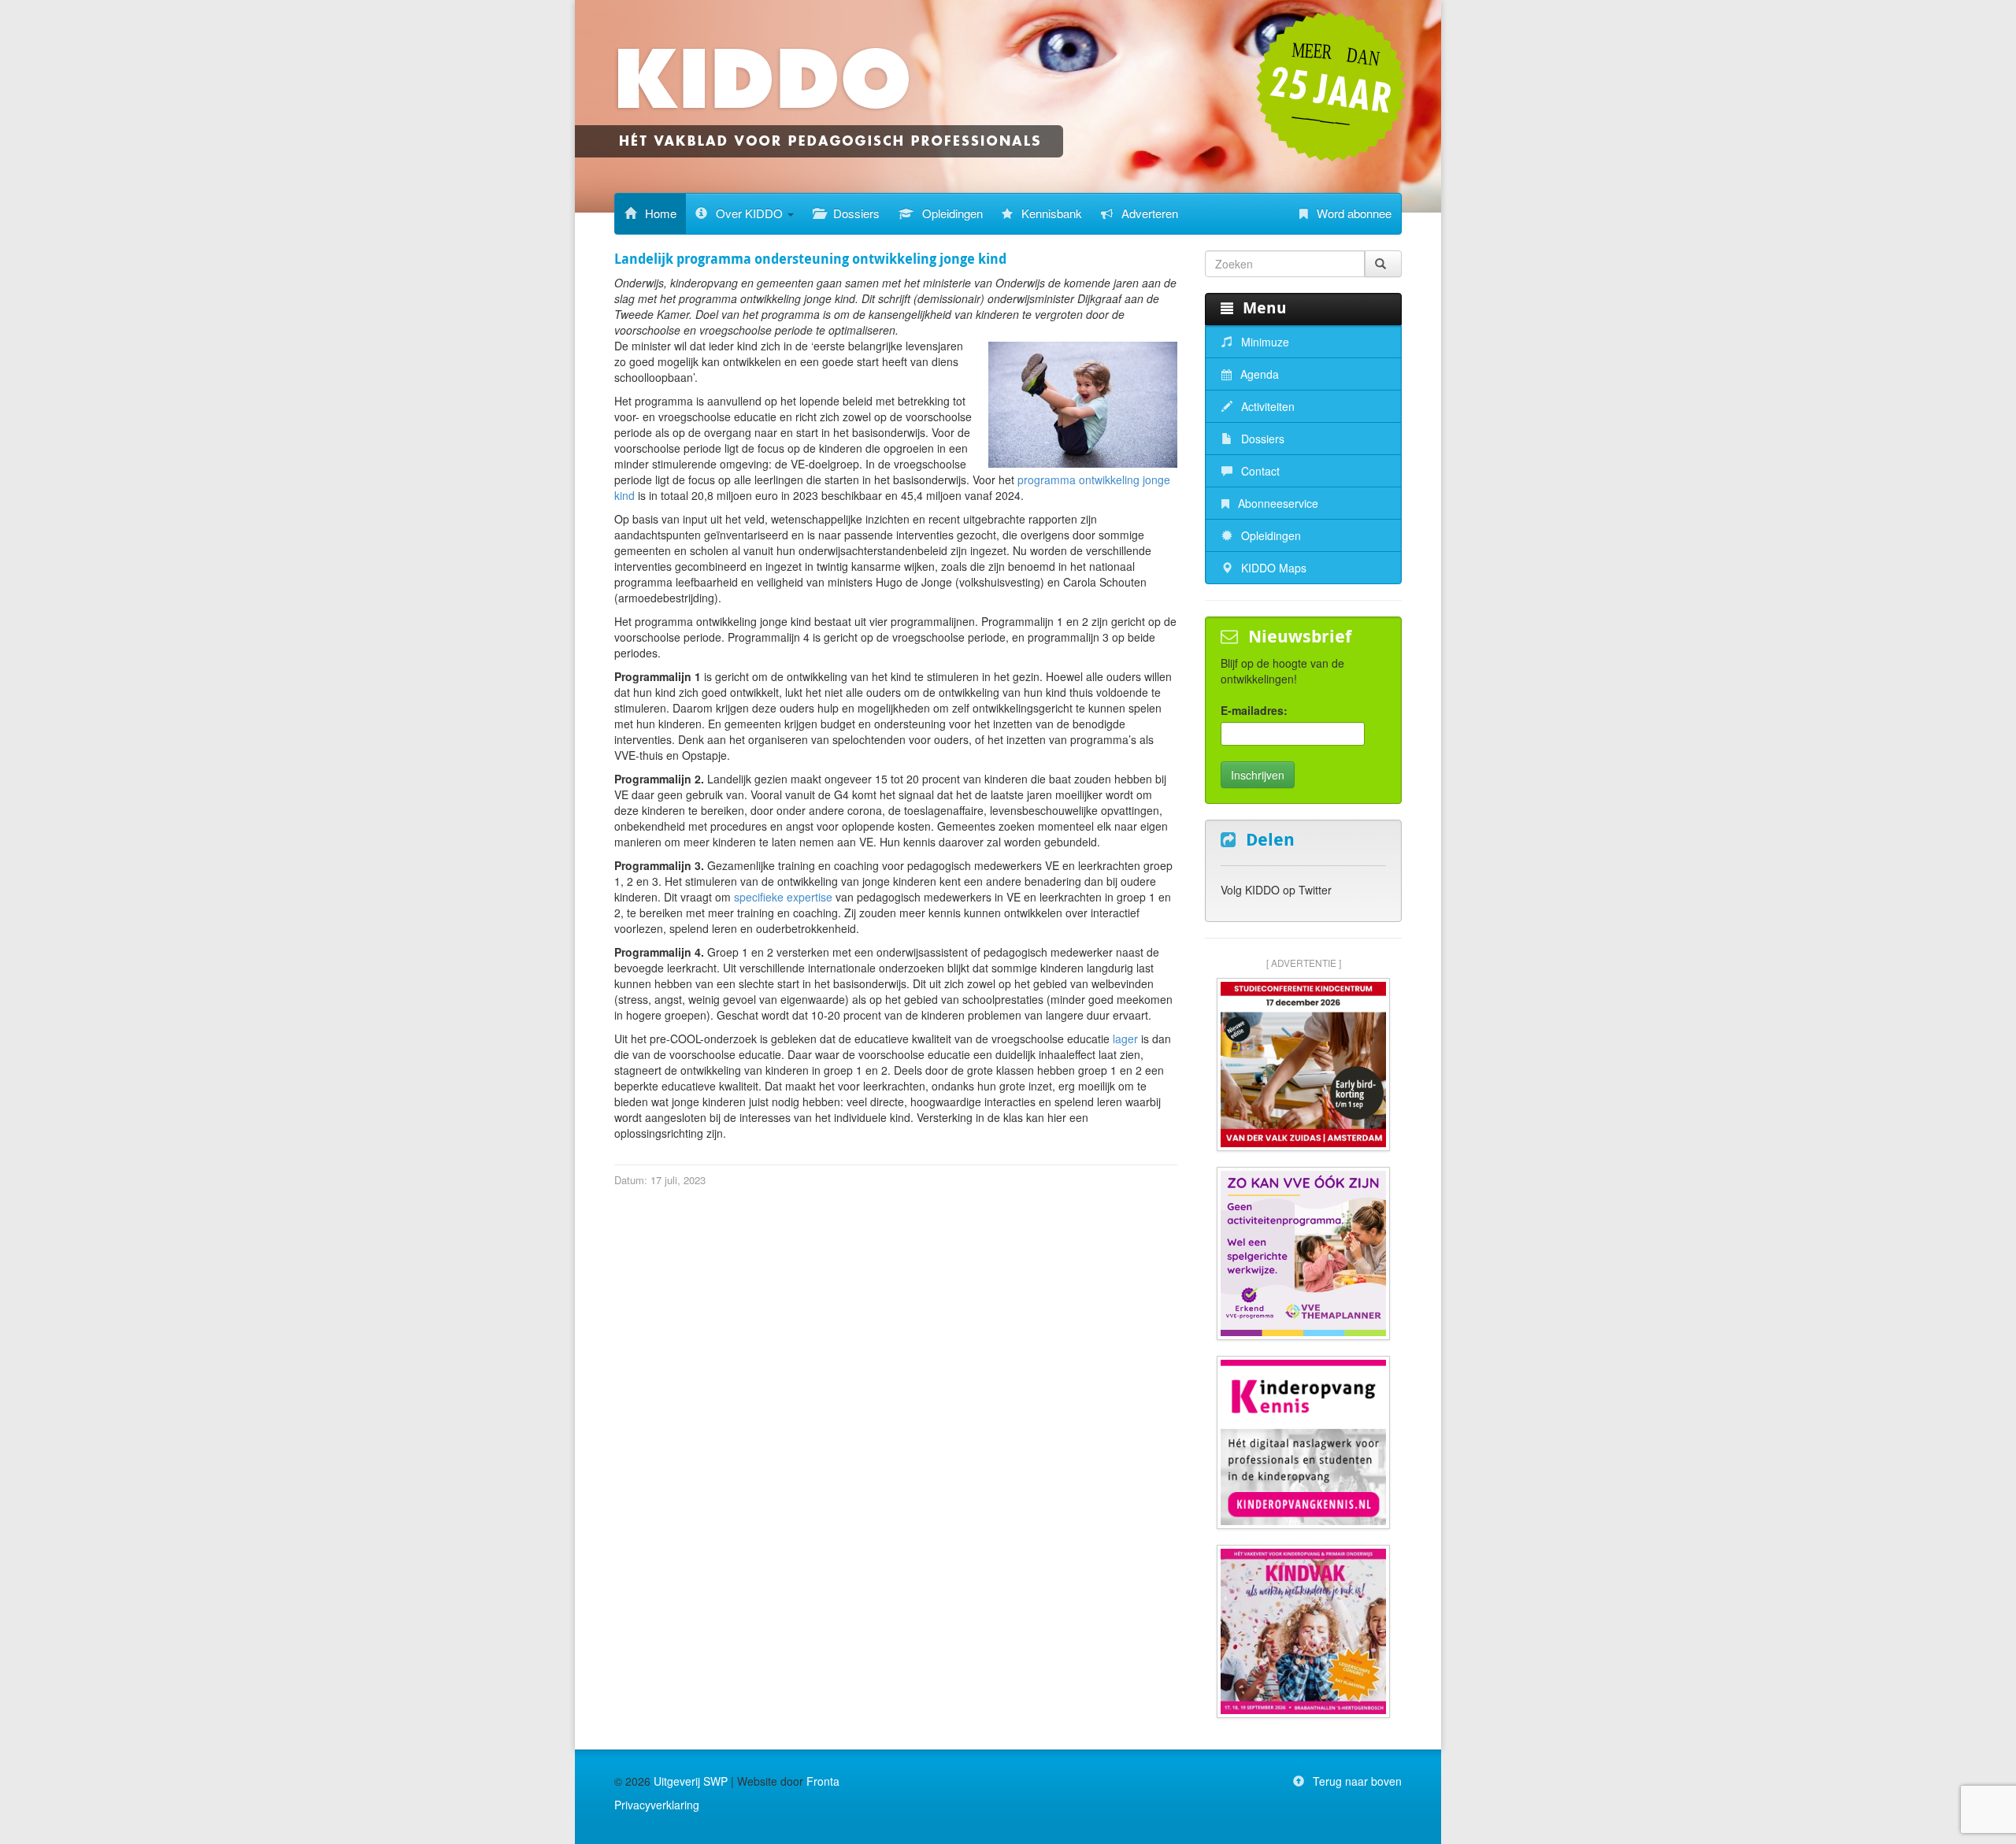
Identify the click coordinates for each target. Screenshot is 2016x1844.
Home (659, 213)
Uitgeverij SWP (691, 1781)
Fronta (823, 1781)
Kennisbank (1050, 213)
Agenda (1258, 374)
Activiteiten (1266, 406)
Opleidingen (951, 213)
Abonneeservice (1277, 503)
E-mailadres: (1254, 710)
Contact (1259, 471)
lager (1125, 1039)
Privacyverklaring (657, 1805)
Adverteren (1148, 213)
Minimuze (1264, 342)
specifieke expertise (783, 897)
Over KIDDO (749, 213)
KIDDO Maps (1272, 568)
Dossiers (855, 213)
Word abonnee (1353, 213)
